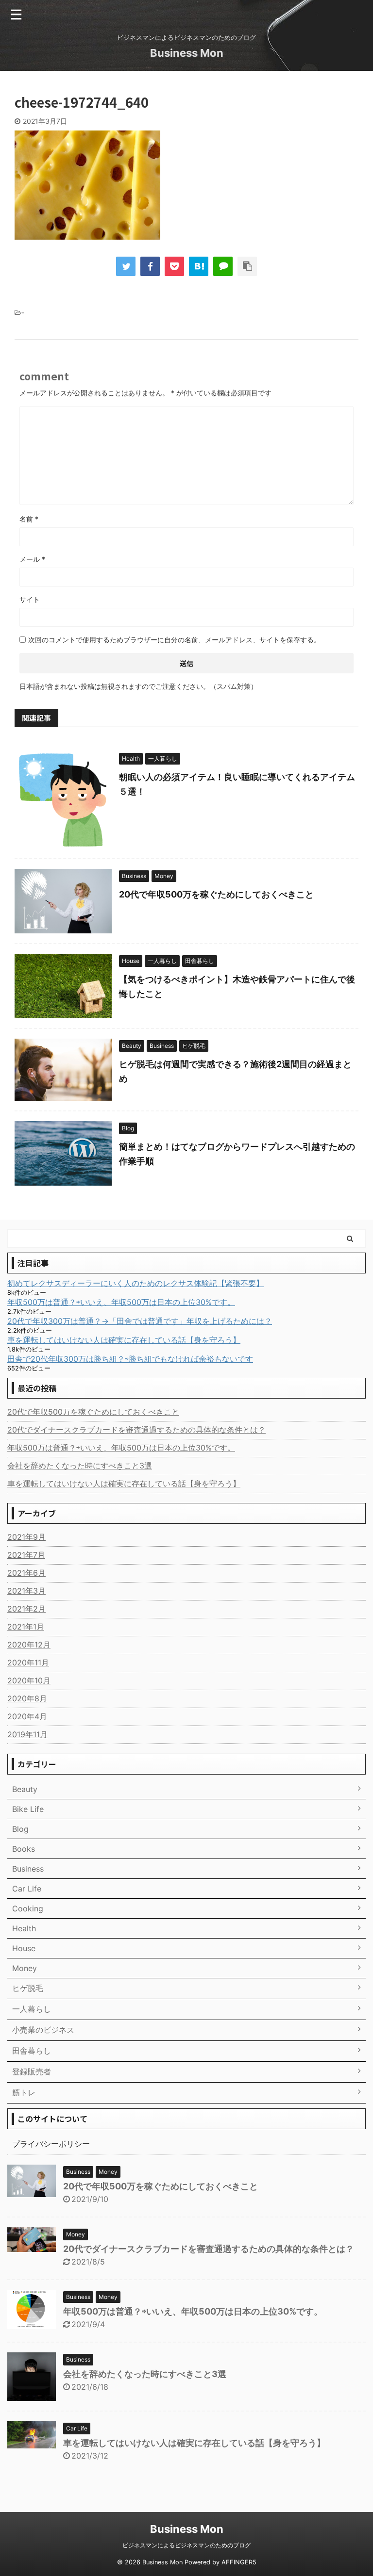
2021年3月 (26, 1591)
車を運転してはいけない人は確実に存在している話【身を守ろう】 (124, 1340)
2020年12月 (29, 1645)
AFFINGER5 (239, 2562)
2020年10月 (29, 1680)
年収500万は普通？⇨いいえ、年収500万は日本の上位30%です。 (121, 1302)
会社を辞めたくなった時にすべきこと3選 (80, 1466)
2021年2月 (26, 1609)
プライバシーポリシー (51, 2144)
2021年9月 (26, 1537)
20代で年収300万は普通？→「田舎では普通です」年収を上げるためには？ (140, 1321)
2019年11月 (27, 1734)
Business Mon (187, 53)
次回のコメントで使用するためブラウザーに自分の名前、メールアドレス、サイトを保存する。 (174, 640)
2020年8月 (27, 1698)
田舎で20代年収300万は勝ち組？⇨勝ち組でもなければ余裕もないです (130, 1359)
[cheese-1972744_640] (199, 266)
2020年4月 (27, 1716)
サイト (30, 599)
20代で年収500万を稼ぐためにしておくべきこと (216, 894)
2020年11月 (28, 1663)
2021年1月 (26, 1627)
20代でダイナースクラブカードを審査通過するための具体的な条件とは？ (136, 1430)
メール (32, 559)
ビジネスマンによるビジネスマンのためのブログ (186, 2545)
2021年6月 (26, 1573)
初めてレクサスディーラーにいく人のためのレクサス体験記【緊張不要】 (136, 1283)
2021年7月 (26, 1555)
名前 (29, 519)
